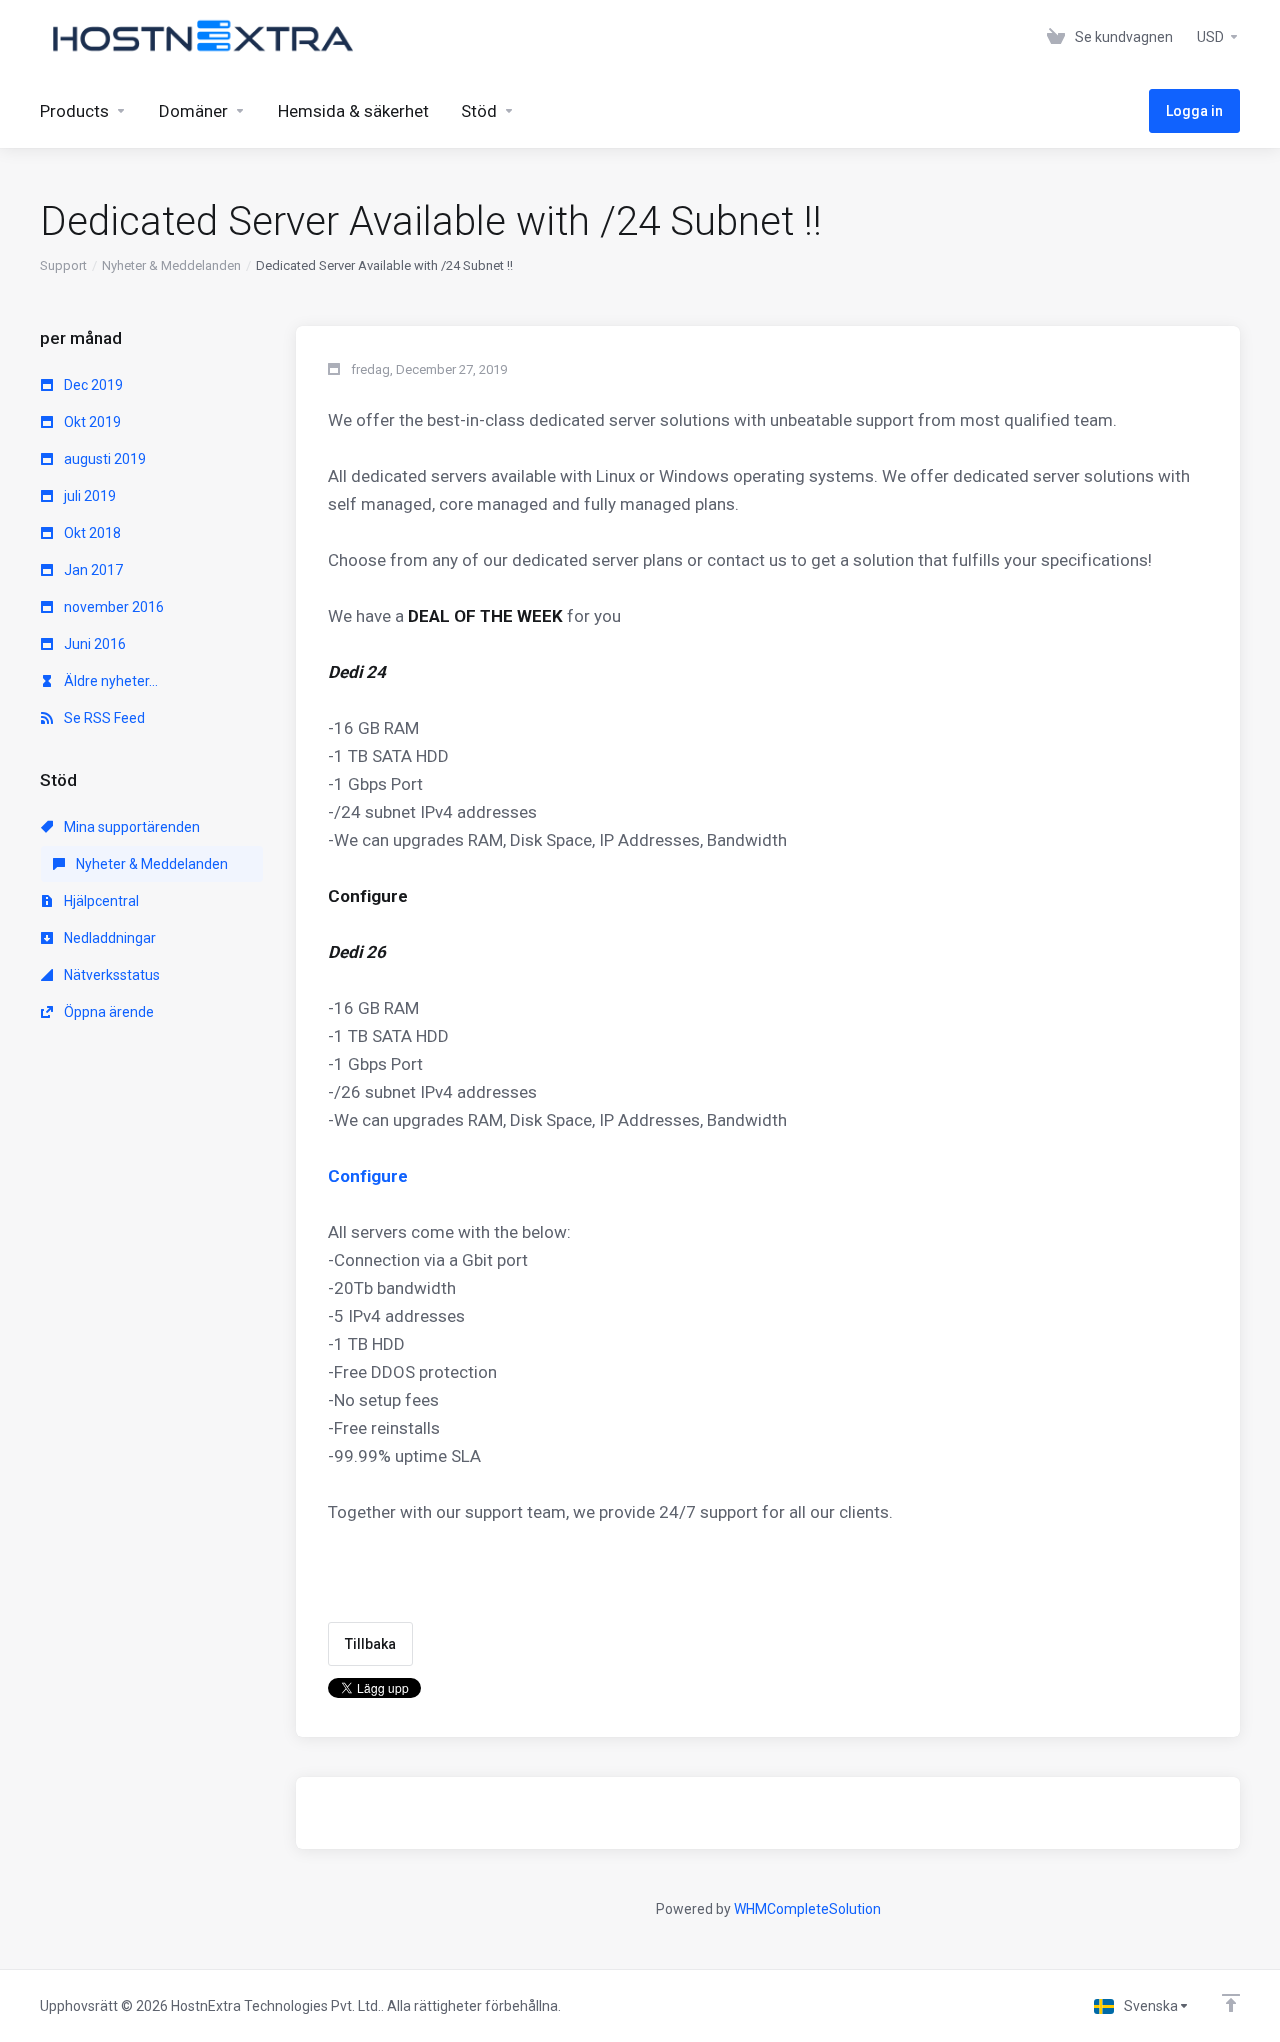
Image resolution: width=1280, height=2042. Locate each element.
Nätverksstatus (110, 975)
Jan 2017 (92, 570)
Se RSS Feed (103, 718)
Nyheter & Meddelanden (171, 265)
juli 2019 (88, 496)
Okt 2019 (91, 422)
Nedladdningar (108, 938)
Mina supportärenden (130, 827)
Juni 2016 (93, 644)
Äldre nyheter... (109, 681)
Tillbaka (370, 1644)
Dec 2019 (92, 385)
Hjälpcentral (100, 901)
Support (63, 265)
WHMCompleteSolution (807, 1909)
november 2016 (112, 607)
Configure (368, 1176)
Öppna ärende (107, 1012)
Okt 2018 (91, 533)
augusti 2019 (103, 459)
